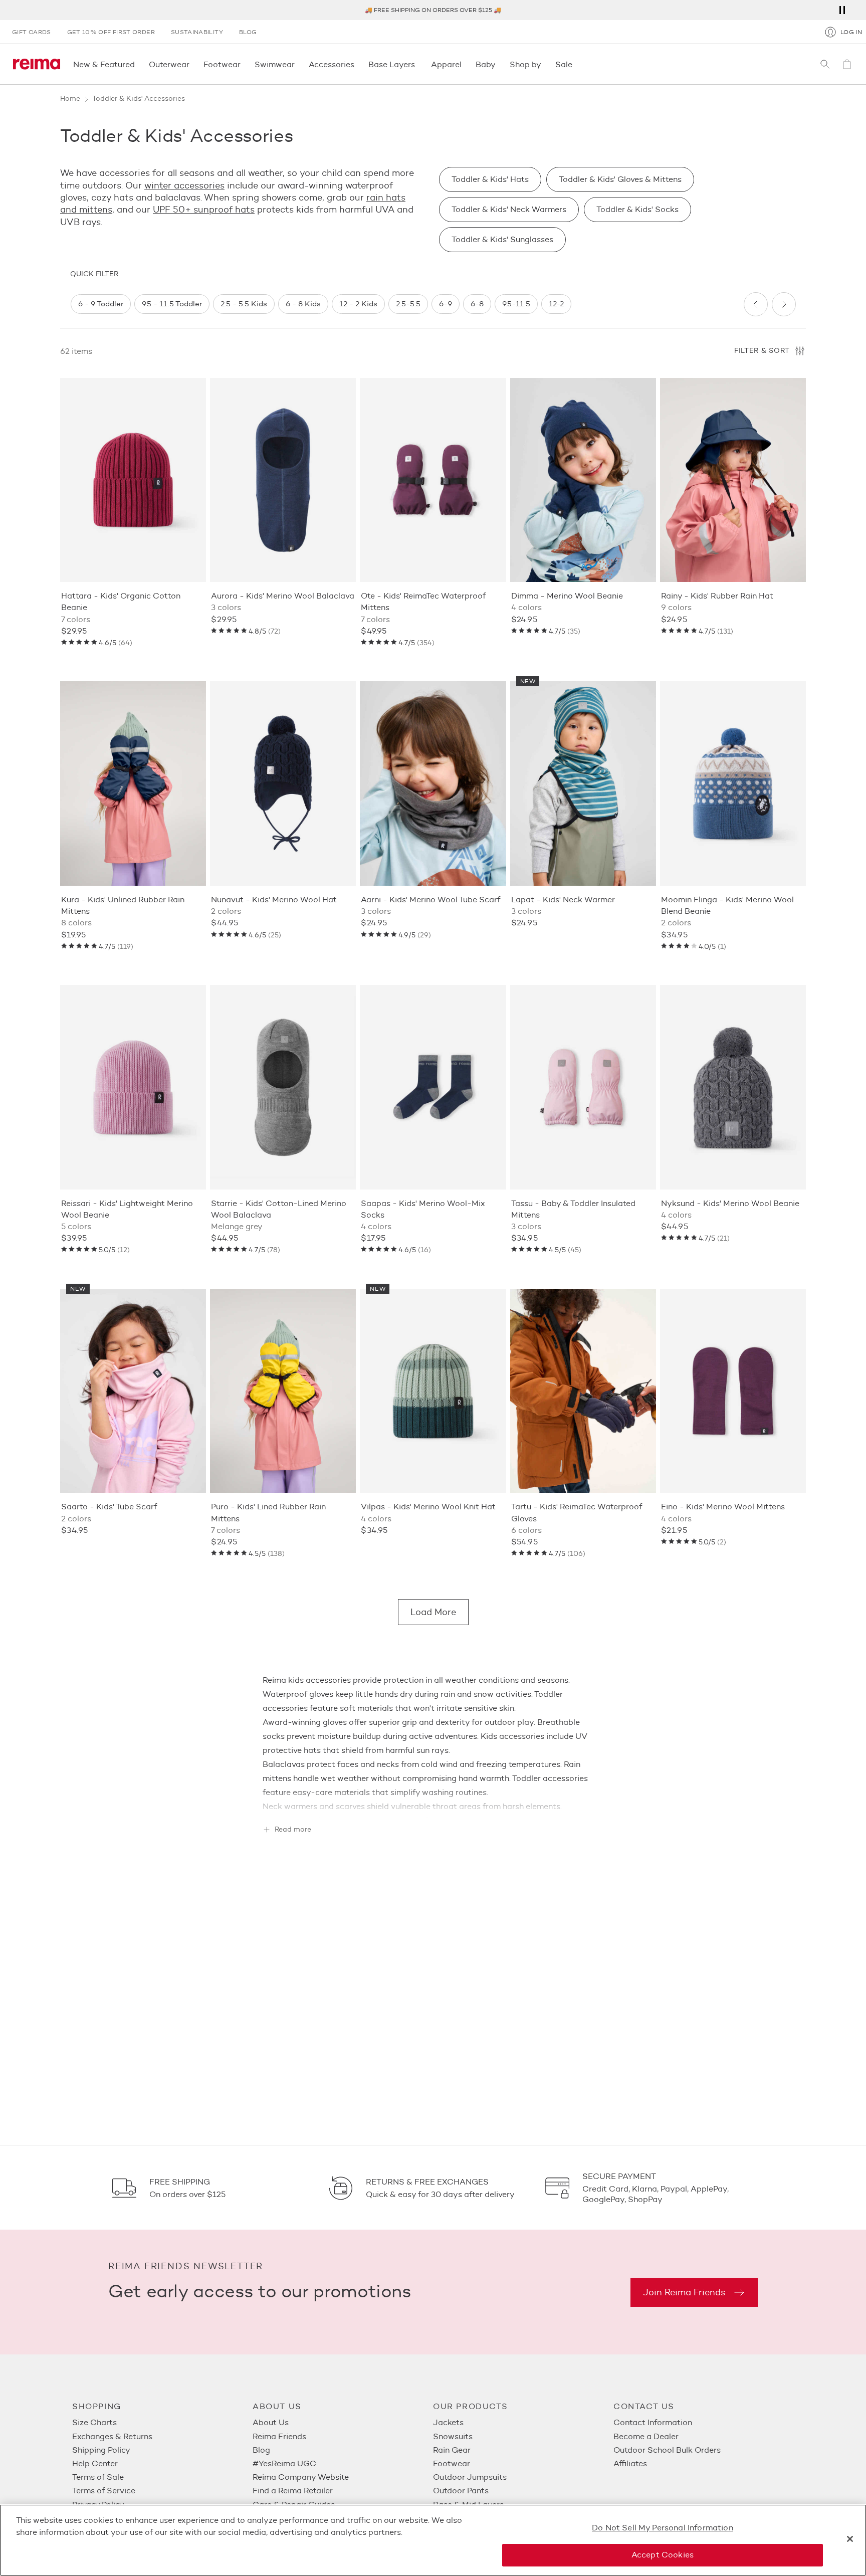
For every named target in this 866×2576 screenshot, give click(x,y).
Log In (851, 32)
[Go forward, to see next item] (784, 304)
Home (70, 98)
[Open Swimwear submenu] (298, 64)
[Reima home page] (37, 64)
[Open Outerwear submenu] (192, 64)
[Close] (850, 2539)
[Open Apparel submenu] (465, 64)
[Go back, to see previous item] (756, 304)
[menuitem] (162, 2422)
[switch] (101, 304)
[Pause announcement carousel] (842, 10)
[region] (403, 304)
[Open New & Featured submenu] (138, 64)
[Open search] (825, 64)
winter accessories (184, 185)
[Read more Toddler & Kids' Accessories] (433, 1802)
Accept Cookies (663, 2555)
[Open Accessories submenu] (357, 64)
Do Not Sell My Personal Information (663, 2528)
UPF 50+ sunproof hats (204, 210)
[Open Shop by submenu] (544, 64)
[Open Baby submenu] (499, 64)
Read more (293, 1830)
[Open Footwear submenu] (244, 64)
